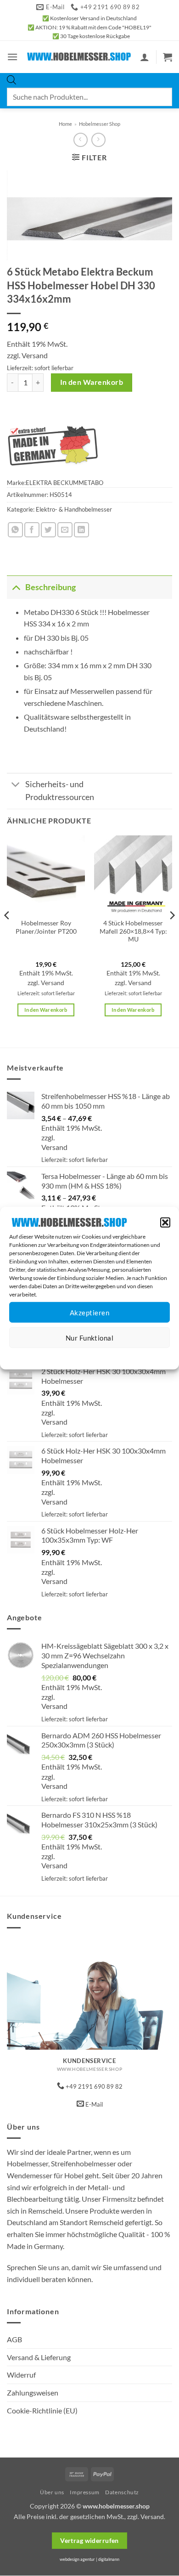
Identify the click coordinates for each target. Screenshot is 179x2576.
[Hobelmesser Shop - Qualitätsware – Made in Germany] (79, 57)
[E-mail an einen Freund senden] (65, 530)
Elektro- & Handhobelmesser (74, 509)
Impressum (131, 1355)
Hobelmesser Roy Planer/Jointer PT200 (46, 927)
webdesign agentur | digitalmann (89, 2559)
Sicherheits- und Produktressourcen (60, 791)
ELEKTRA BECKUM (52, 483)
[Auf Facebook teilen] (32, 530)
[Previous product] (98, 140)
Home (65, 124)
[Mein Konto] (145, 57)
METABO (91, 483)
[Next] (172, 934)
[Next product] (81, 140)
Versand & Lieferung (39, 2357)
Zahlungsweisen (33, 2393)
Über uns (52, 2492)
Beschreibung (50, 587)
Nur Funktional (89, 1338)
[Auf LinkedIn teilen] (81, 530)
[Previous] (7, 934)
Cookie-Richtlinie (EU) (42, 2410)
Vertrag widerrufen (89, 2540)
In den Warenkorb (92, 382)
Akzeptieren (89, 1313)
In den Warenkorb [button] (46, 1010)
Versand (35, 355)
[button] (165, 1223)
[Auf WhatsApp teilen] (15, 530)
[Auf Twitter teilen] (48, 530)
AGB (14, 2339)
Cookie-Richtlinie (56, 1355)
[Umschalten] (16, 587)
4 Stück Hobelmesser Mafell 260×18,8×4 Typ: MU (133, 931)
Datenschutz (97, 1355)
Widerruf (21, 2375)
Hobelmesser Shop (100, 124)
